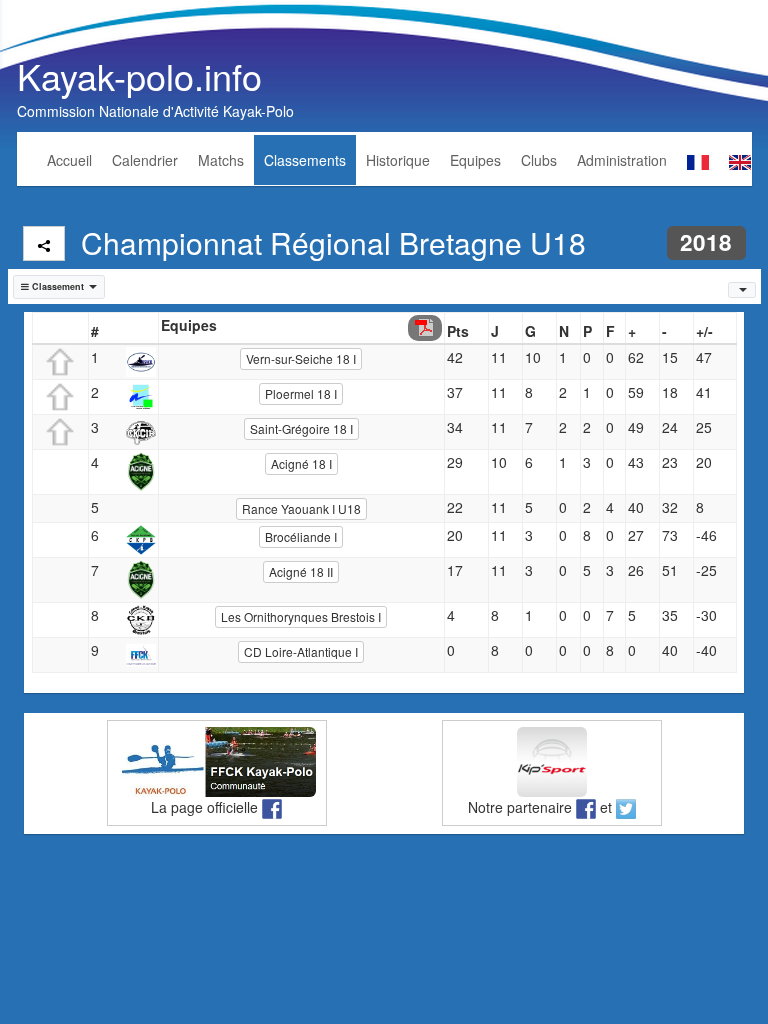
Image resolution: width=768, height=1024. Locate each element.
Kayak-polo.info (139, 75)
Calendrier (145, 160)
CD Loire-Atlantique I (301, 651)
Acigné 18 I (301, 463)
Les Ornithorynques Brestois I (301, 616)
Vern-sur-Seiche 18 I (301, 358)
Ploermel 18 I (301, 393)
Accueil (69, 160)
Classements (305, 160)
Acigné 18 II (301, 571)
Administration (622, 160)
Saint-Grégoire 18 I (301, 428)
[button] (59, 287)
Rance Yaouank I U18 (301, 508)
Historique (398, 160)
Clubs (539, 160)
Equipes (475, 160)
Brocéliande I (301, 536)
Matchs (221, 160)
